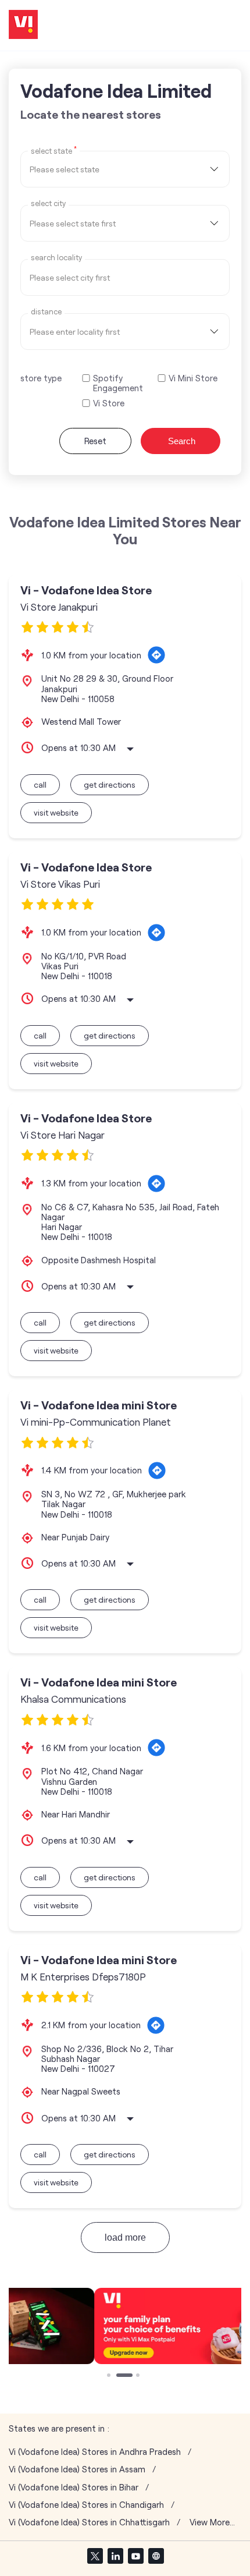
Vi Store (109, 403)
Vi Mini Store (193, 378)
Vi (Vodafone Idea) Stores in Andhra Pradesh (95, 2452)
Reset (95, 441)
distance (46, 312)
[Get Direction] (156, 655)
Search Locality (56, 258)
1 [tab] (110, 2376)
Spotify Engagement (118, 383)
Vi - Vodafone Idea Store (86, 590)
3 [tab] (139, 2376)
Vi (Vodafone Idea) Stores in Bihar (74, 2487)
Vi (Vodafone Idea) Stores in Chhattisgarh (89, 2522)
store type (41, 378)
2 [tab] (119, 2376)
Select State (54, 150)
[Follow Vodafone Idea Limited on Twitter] (95, 2556)
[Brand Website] (156, 2556)
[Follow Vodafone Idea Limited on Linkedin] (115, 2556)
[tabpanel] (125, 2326)
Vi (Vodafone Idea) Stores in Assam (77, 2469)
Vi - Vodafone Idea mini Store (99, 1405)
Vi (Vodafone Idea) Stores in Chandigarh (86, 2505)
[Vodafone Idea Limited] (23, 25)
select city (48, 203)
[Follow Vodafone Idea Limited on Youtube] (135, 2556)
